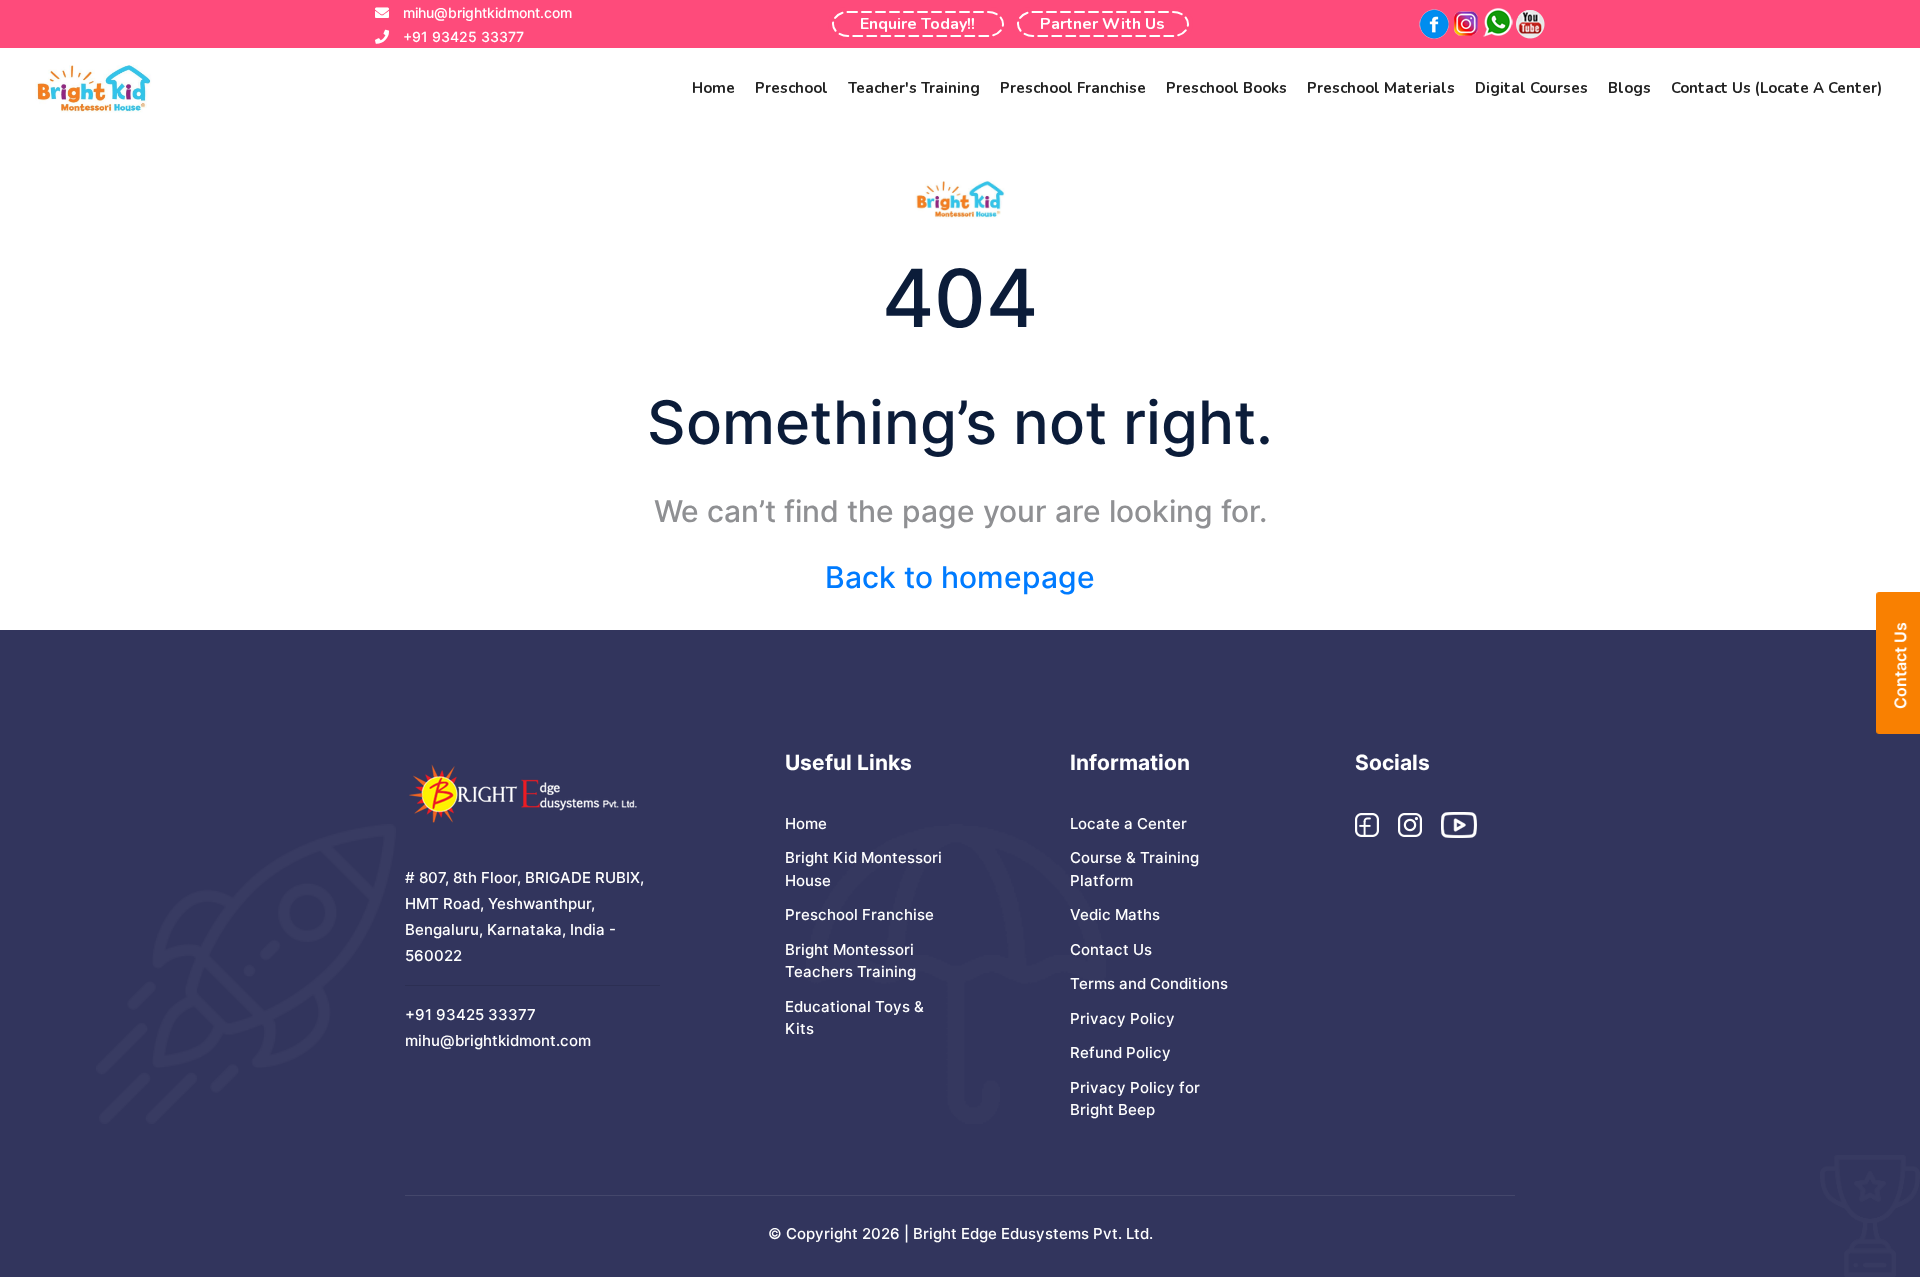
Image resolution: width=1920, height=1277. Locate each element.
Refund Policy (1120, 1052)
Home (713, 88)
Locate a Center (1128, 823)
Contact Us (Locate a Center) (1776, 88)
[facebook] (1433, 24)
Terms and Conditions (1149, 983)
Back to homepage (960, 577)
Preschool (791, 88)
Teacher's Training (914, 88)
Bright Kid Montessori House (863, 869)
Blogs (1629, 88)
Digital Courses (1531, 88)
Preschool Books (1226, 88)
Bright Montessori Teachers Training (850, 961)
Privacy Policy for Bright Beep (1135, 1099)
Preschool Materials (1381, 88)
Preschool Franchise (1073, 88)
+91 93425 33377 (463, 36)
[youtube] (1529, 24)
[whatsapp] (1497, 24)
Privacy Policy (1122, 1018)
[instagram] (1465, 24)
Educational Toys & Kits (854, 1018)
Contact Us (1111, 949)
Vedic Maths (1115, 914)
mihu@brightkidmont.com (487, 12)
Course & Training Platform (1134, 869)
